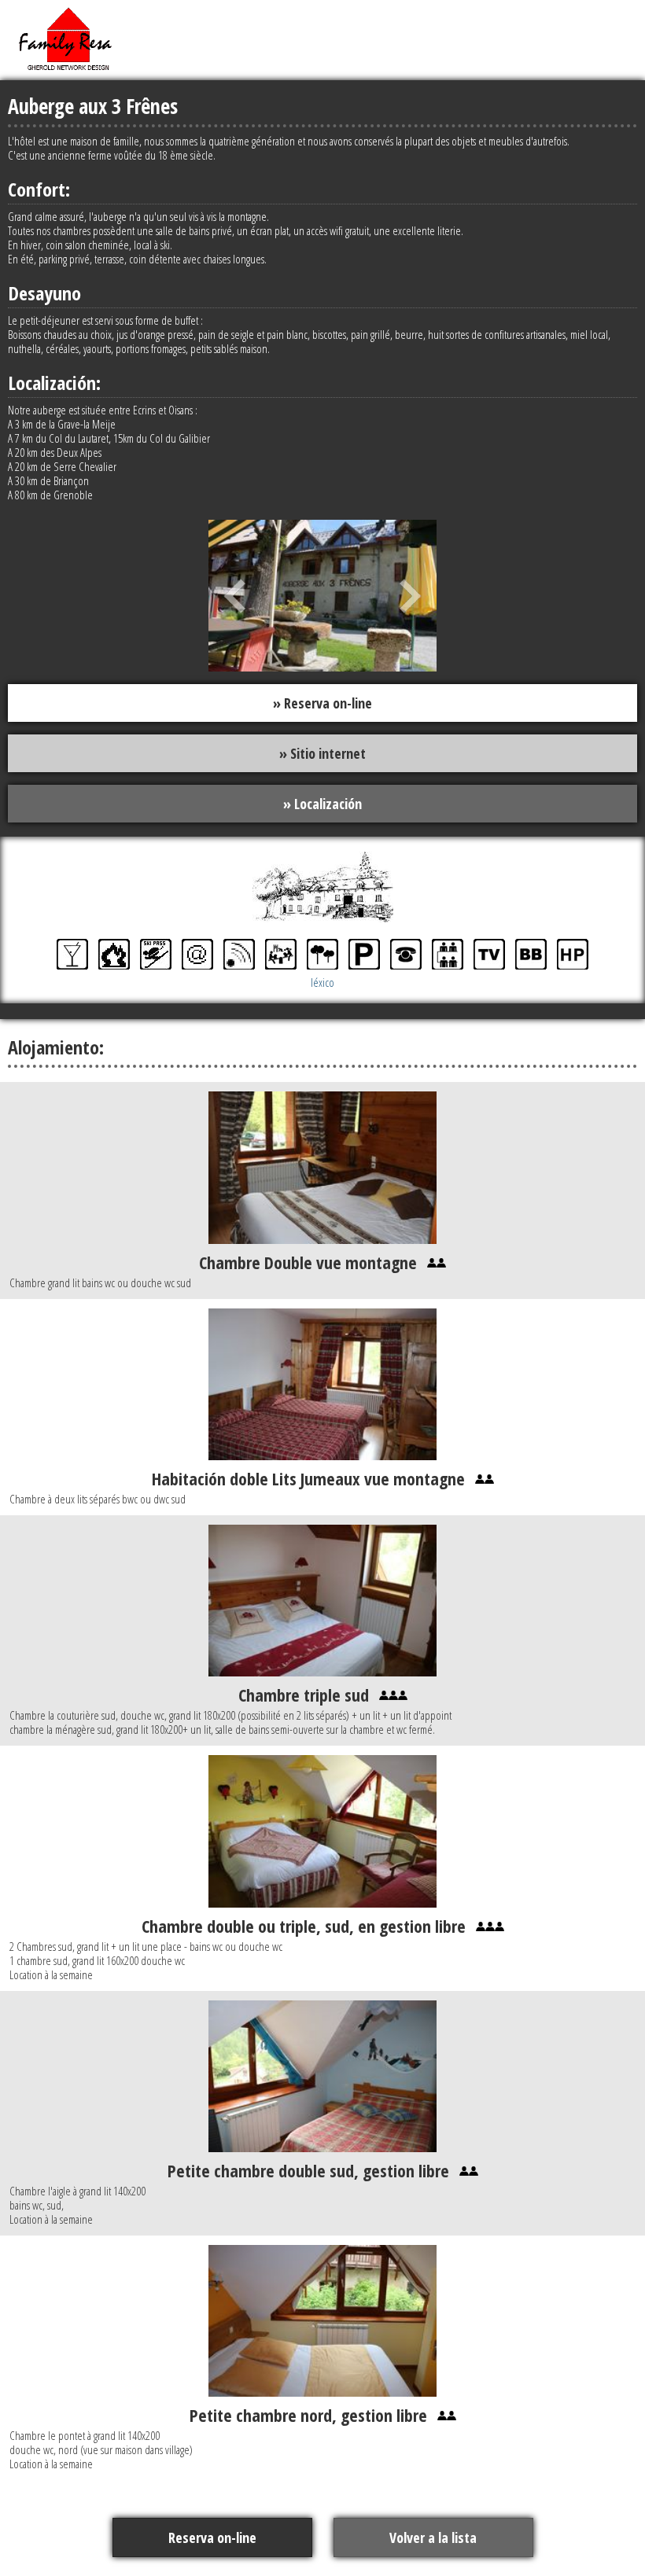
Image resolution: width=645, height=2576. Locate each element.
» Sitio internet (322, 753)
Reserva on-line (212, 2537)
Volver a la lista (433, 2537)
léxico (322, 982)
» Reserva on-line (322, 703)
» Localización (322, 804)
